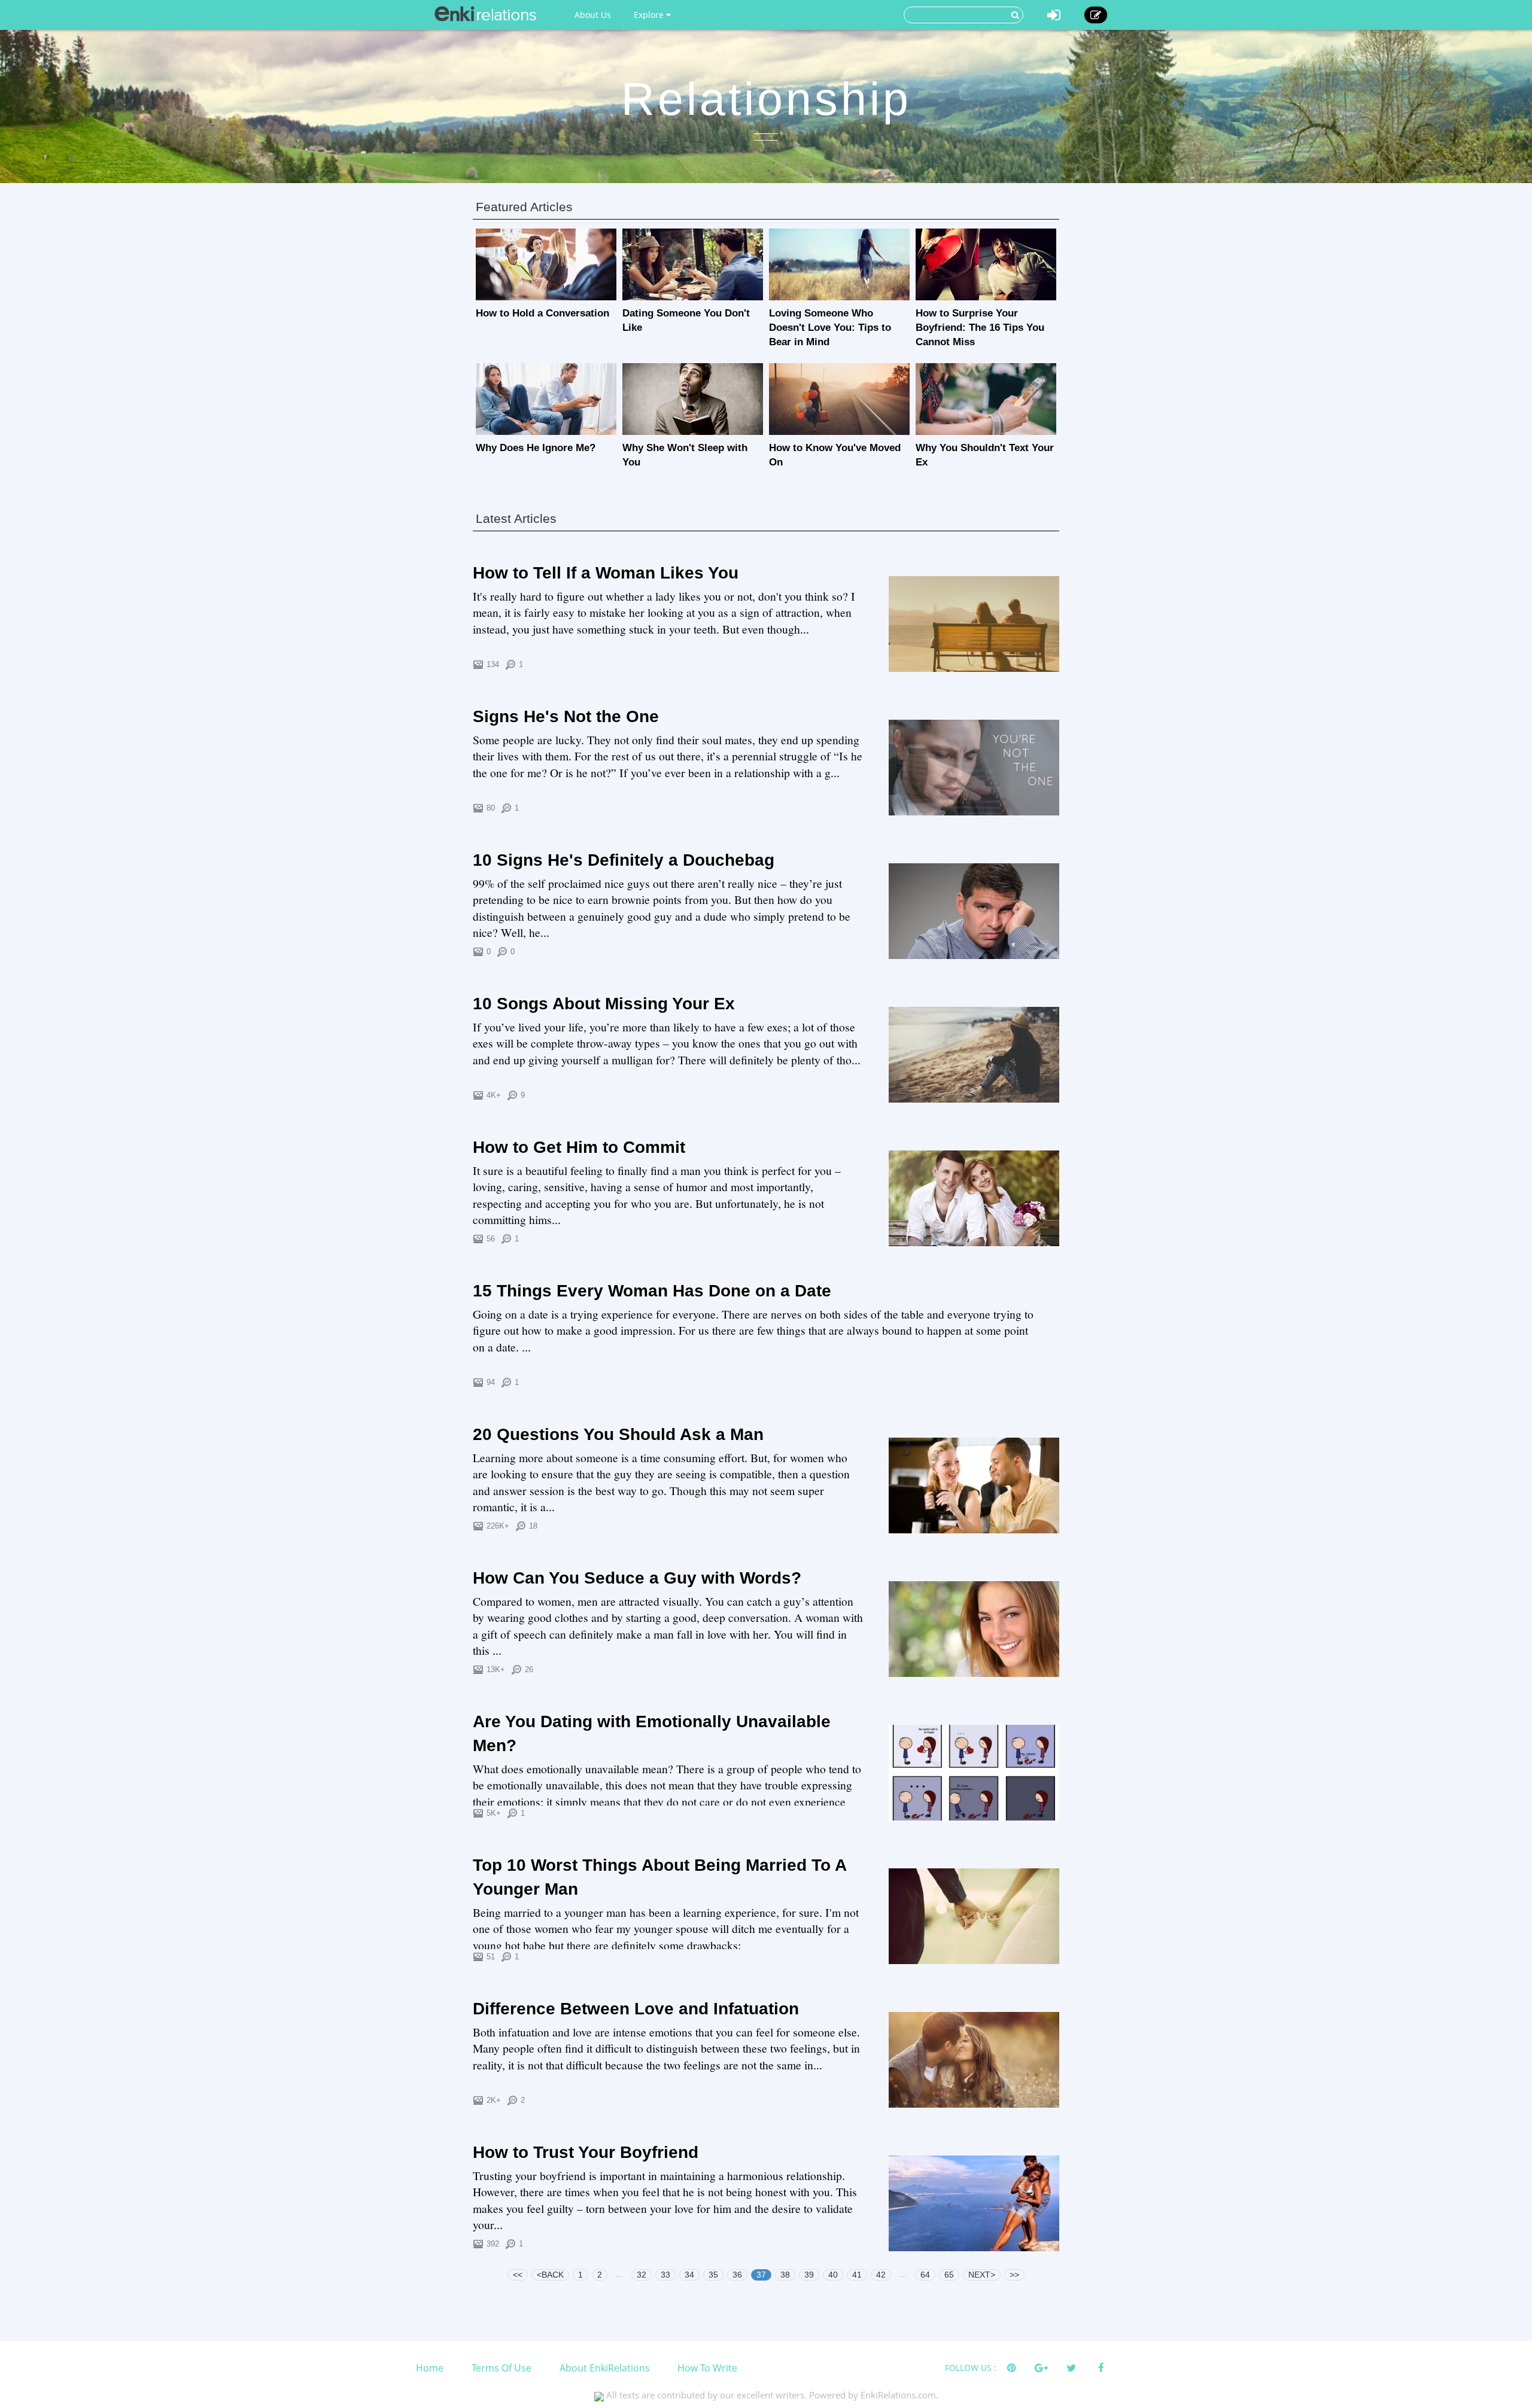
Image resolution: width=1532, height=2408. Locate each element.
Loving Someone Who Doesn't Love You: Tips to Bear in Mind (830, 328)
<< (518, 2275)
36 (737, 2275)
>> (1014, 2275)
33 (665, 2275)
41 (857, 2275)
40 (833, 2275)
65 (949, 2275)
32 (642, 2275)
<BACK (550, 2275)
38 (785, 2275)
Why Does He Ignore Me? (536, 448)
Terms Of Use (501, 2368)
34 (689, 2275)
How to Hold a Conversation (542, 313)
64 (925, 2275)
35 (713, 2275)
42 (881, 2275)
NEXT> (982, 2275)
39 (809, 2275)
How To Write (707, 2368)
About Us (593, 15)
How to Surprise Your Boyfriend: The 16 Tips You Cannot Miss (980, 328)
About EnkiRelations (605, 2368)
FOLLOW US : (971, 2368)
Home (430, 2368)
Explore (650, 15)
